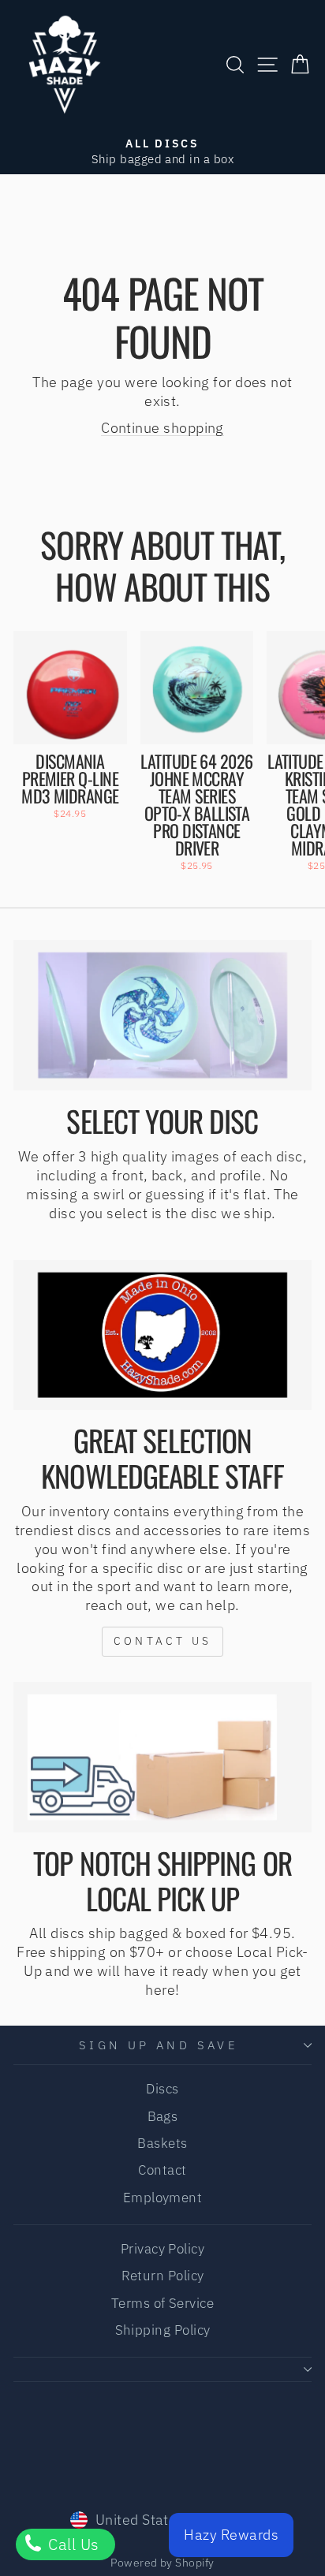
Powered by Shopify (162, 2563)
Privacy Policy (162, 2249)
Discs (162, 2089)
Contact (162, 2170)
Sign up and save (159, 2045)
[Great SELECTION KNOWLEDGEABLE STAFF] (162, 1335)
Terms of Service (162, 2303)
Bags (163, 2116)
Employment (163, 2198)
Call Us (72, 2544)
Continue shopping (162, 427)
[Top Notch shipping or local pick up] (162, 1757)
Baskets (162, 2143)
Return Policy (163, 2276)
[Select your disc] (162, 1015)
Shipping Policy (163, 2330)
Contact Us (162, 1641)
